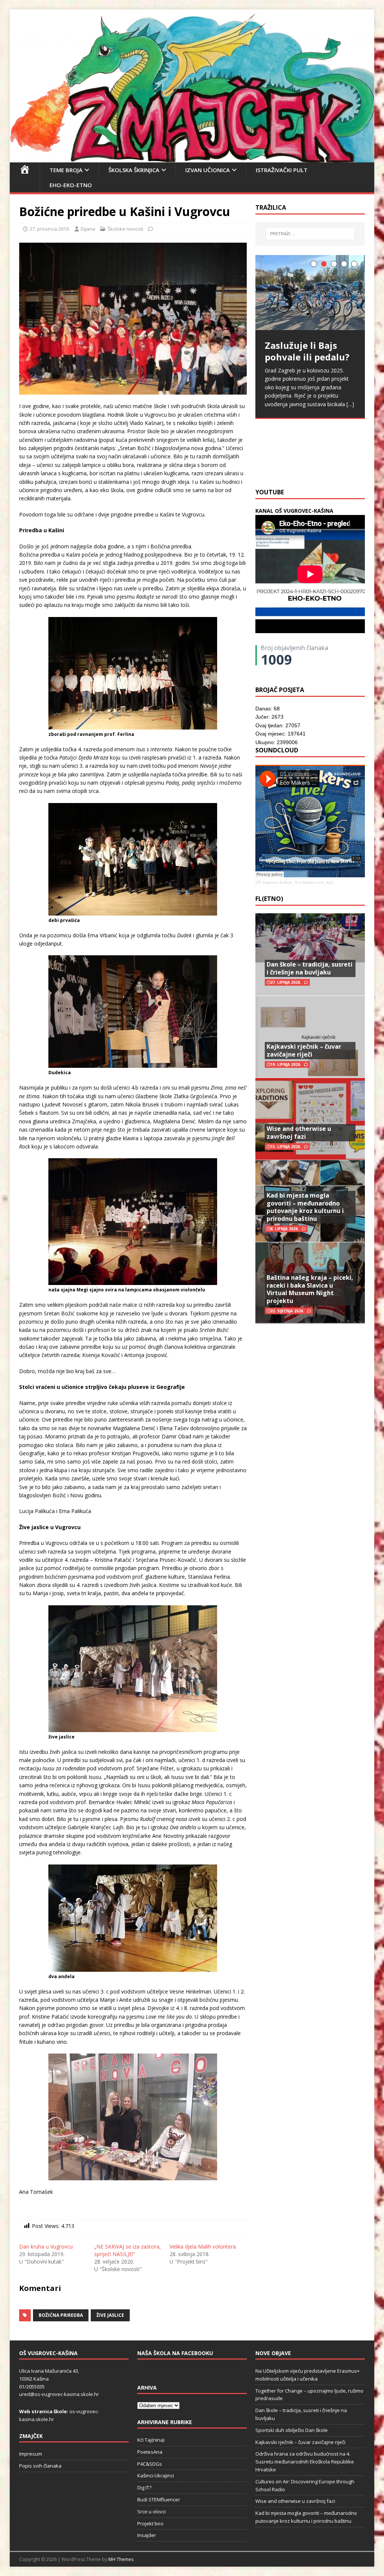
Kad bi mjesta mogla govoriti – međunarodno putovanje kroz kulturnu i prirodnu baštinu (305, 1207)
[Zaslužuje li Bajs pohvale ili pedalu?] (310, 293)
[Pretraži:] (310, 234)
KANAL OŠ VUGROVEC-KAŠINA (294, 511)
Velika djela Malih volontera (203, 2246)
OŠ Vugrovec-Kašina (274, 882)
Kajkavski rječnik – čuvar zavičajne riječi (304, 1050)
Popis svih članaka (40, 2466)
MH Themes (121, 2559)
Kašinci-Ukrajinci (156, 2475)
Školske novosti (125, 229)
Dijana (88, 229)
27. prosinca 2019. (50, 229)
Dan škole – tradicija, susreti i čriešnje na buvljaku (310, 968)
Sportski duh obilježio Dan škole (292, 2430)
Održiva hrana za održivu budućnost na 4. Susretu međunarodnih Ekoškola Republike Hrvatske (305, 2462)
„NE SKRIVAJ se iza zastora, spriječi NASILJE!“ (127, 2250)
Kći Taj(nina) (151, 2440)
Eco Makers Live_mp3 (314, 882)
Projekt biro (150, 2523)
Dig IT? (144, 2487)
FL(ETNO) (269, 899)
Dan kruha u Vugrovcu (46, 2246)
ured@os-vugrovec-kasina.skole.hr (59, 2394)
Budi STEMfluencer (159, 2499)
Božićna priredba (61, 2315)
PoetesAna (150, 2452)
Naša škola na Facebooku (175, 2353)
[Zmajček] (192, 158)
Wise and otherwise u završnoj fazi (299, 1133)
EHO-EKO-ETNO (71, 185)
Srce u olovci (151, 2511)
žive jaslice (110, 2315)
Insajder (147, 2535)
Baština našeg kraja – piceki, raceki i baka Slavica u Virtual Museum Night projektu (310, 1289)
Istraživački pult (282, 170)
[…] (350, 404)
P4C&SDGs (150, 2464)
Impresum (31, 2454)
